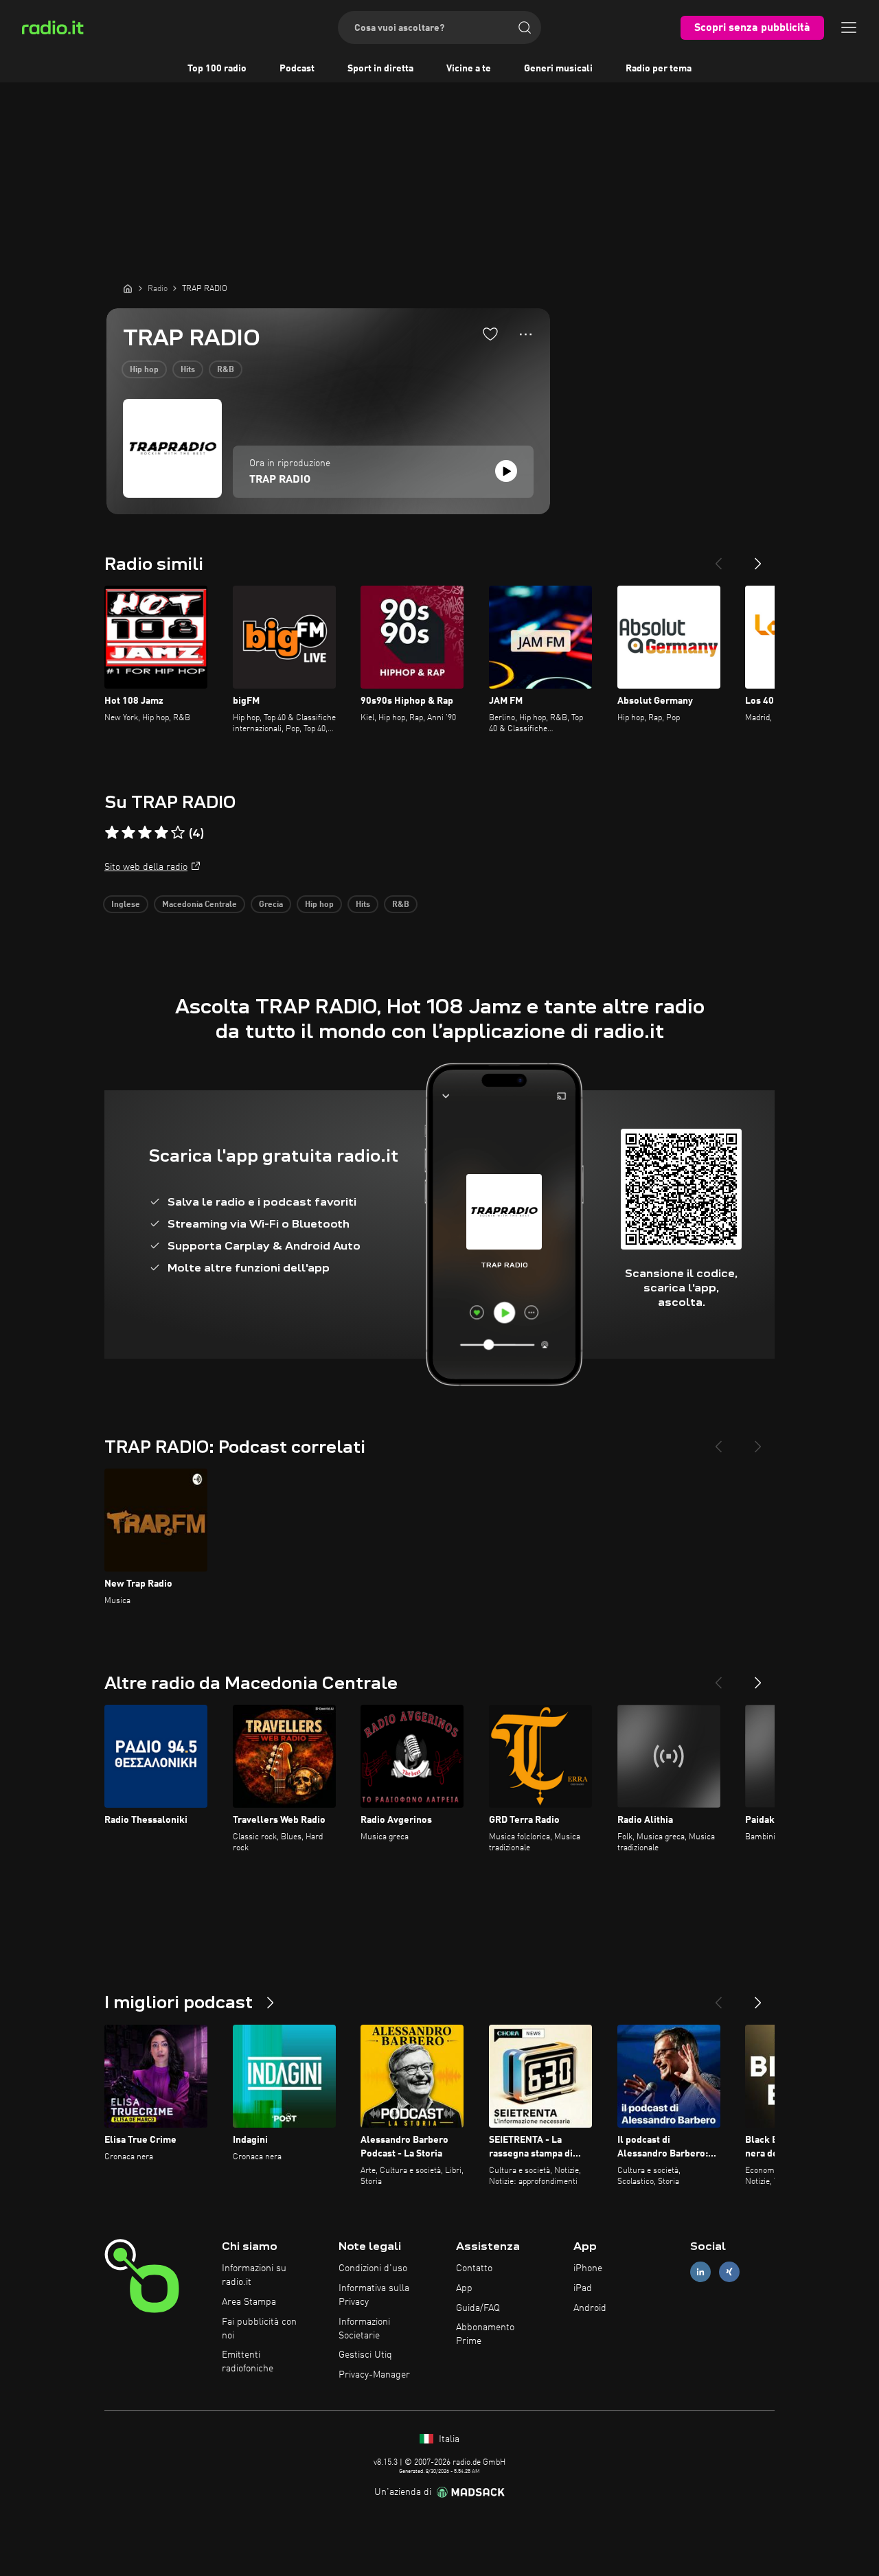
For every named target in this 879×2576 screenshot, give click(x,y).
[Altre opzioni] (526, 334)
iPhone (588, 2268)
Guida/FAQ (478, 2308)
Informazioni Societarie (364, 2329)
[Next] (758, 558)
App (464, 2288)
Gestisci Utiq (365, 2355)
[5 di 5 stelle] (178, 833)
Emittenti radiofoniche (248, 2362)
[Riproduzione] (506, 471)
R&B (226, 370)
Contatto (474, 2268)
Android (590, 2308)
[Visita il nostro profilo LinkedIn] (700, 2272)
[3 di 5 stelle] (145, 833)
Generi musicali (558, 69)
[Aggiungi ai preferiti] (490, 334)
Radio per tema (659, 69)
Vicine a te (469, 69)
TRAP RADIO (280, 480)
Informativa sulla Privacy (374, 2295)
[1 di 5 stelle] (112, 833)
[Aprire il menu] (849, 27)
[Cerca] (525, 27)
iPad (583, 2288)
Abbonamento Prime (485, 2334)
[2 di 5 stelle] (128, 833)
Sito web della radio (146, 867)
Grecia (271, 905)
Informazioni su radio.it (254, 2275)
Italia (448, 2439)
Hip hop (144, 370)
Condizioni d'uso (373, 2268)
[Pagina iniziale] (128, 288)
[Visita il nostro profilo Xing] (729, 2272)
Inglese (126, 905)
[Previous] (718, 558)
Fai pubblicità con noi (259, 2329)
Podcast (297, 69)
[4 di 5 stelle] (161, 833)
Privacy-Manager (374, 2375)
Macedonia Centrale (199, 905)
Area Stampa (249, 2302)
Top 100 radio (217, 69)
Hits (188, 370)
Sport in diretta (380, 69)
